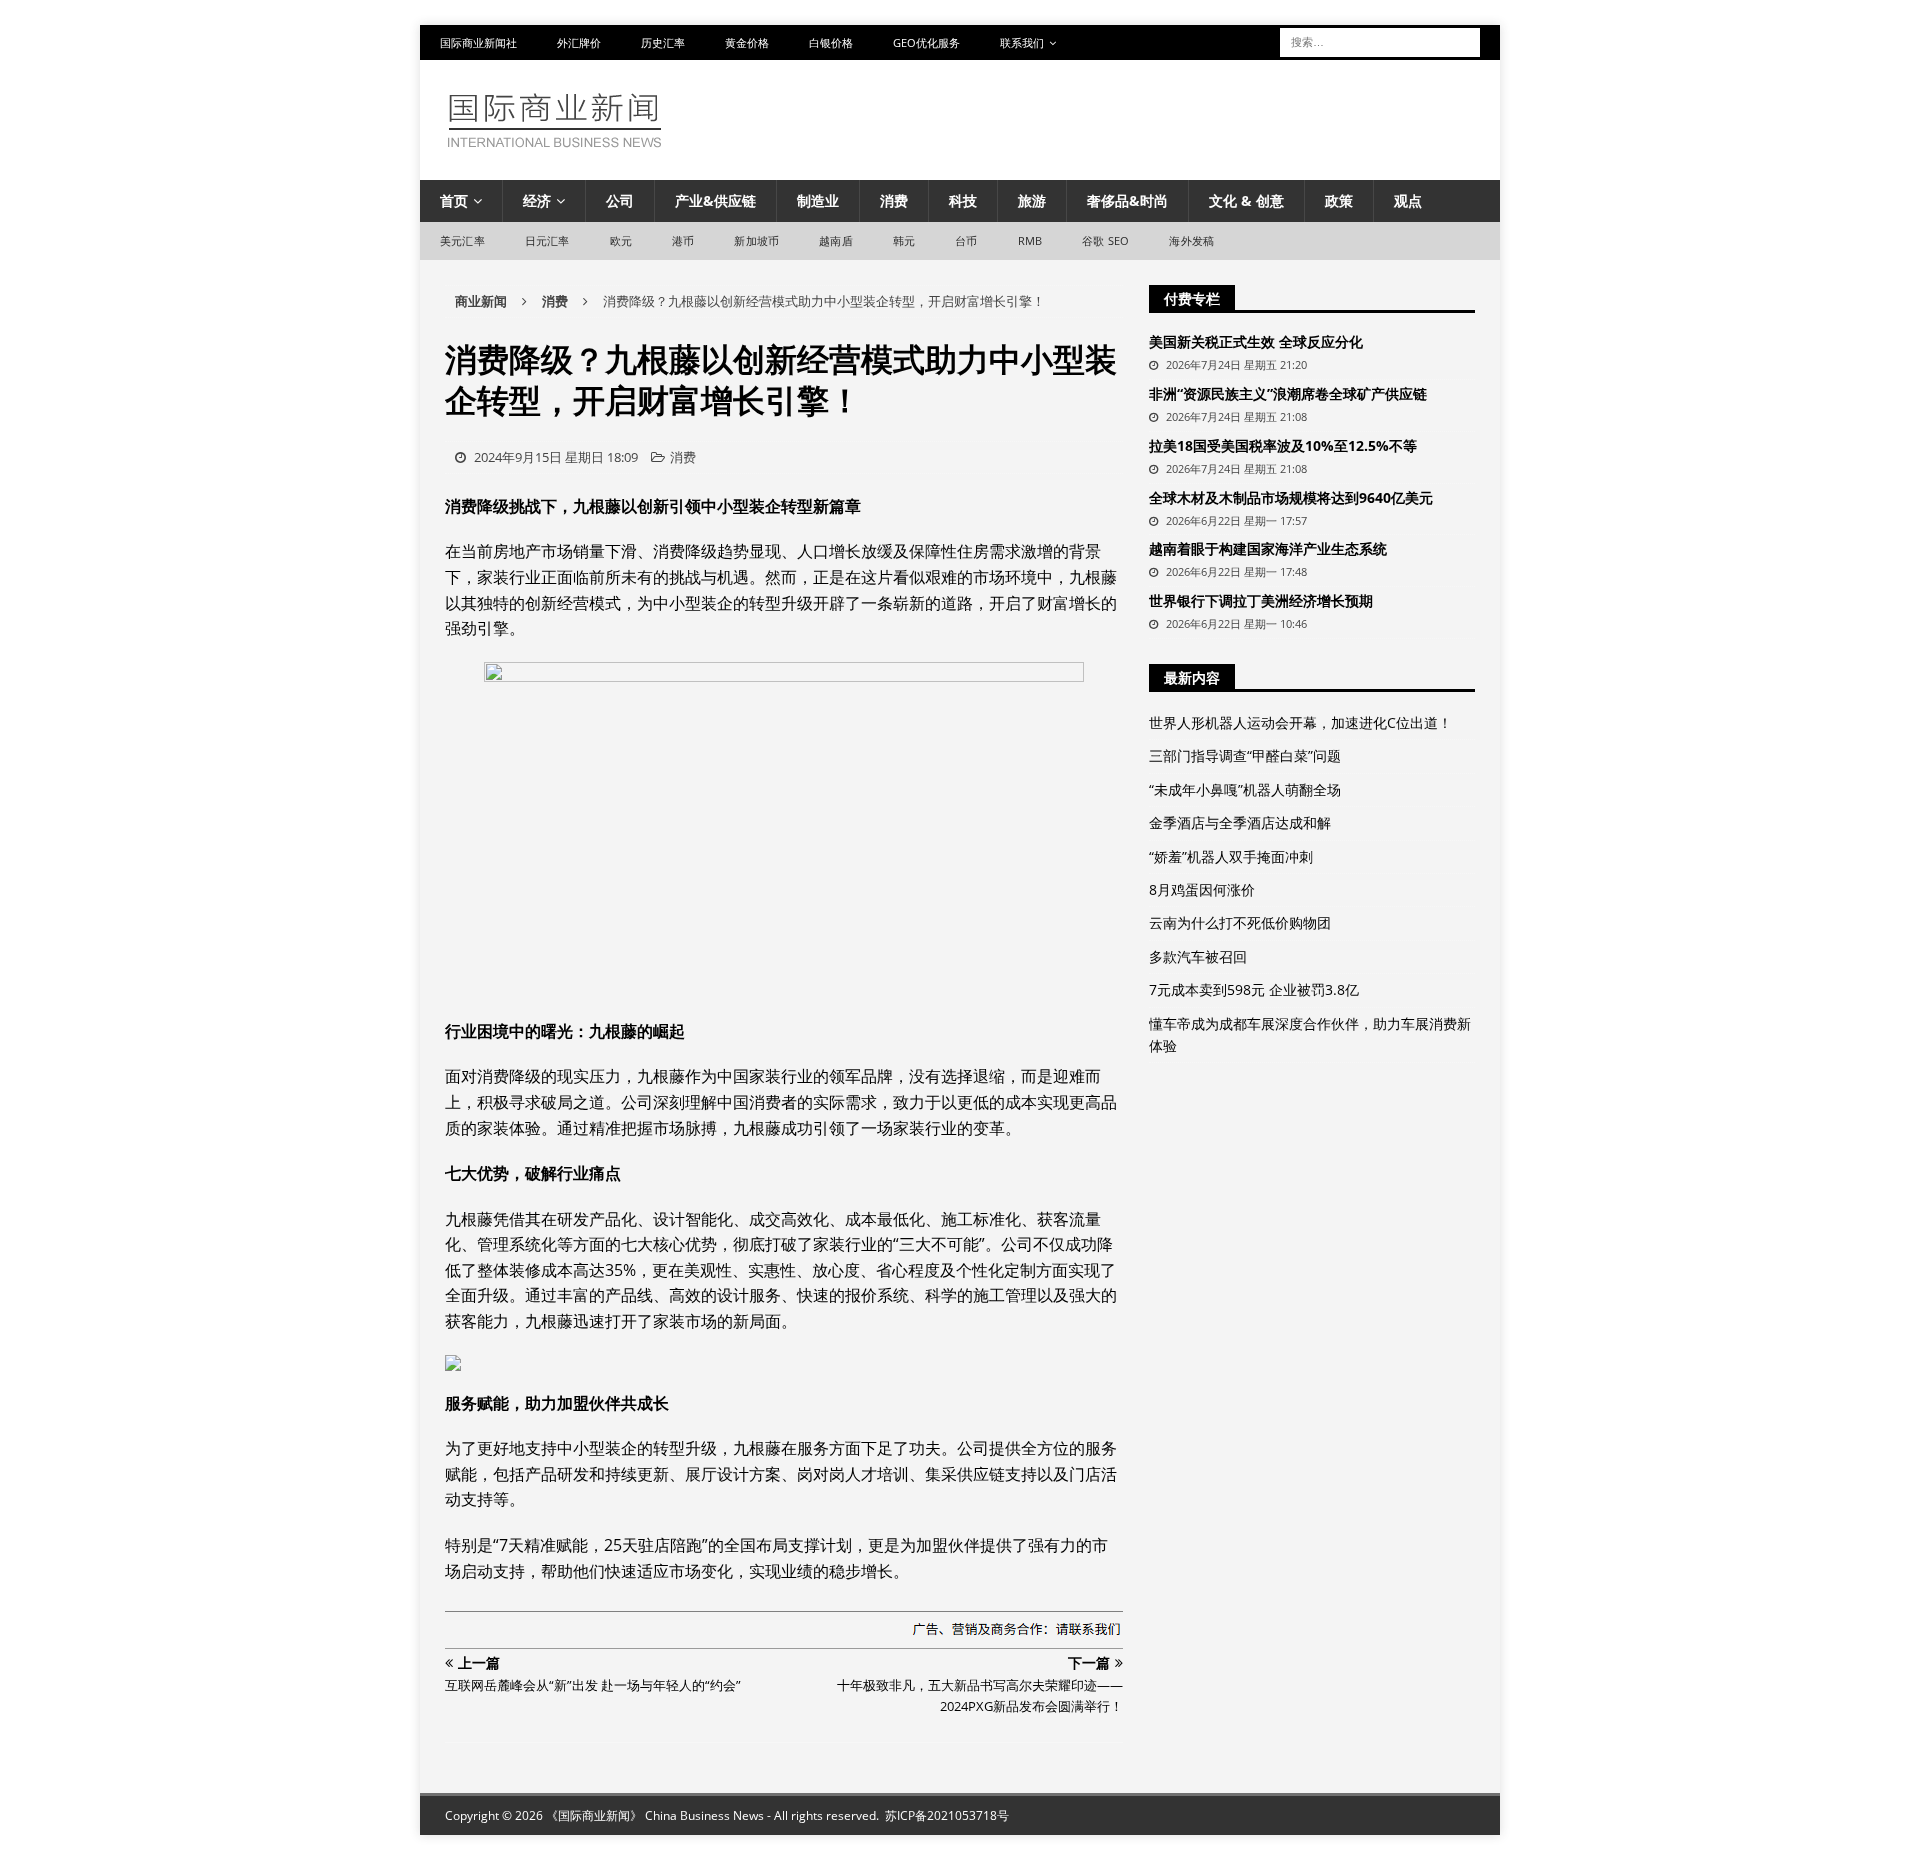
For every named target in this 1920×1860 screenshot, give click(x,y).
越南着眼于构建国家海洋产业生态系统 (1268, 548)
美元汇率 (462, 240)
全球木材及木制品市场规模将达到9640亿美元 (1291, 497)
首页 (454, 200)
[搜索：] (1380, 40)
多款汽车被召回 (1198, 956)
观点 (1408, 200)
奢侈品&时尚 (1127, 200)
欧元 (621, 240)
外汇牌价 (579, 42)
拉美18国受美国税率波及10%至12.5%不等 (1283, 445)
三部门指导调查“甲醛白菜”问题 (1245, 755)
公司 (620, 200)
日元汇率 (547, 240)
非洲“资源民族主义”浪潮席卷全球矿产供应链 (1288, 393)
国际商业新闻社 (478, 42)
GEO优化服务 (926, 42)
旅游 (1032, 200)
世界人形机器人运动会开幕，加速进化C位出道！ (1300, 722)
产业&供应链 (715, 200)
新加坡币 (756, 240)
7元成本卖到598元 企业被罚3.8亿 (1254, 989)
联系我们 (1022, 42)
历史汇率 (663, 42)
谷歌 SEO (1105, 240)
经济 (537, 200)
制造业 (818, 200)
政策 (1339, 200)
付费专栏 (1192, 298)
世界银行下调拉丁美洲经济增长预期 (1261, 600)
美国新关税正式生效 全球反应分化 (1256, 341)
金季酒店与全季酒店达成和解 (1240, 822)
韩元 (904, 240)
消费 (894, 200)
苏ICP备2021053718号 (947, 1815)
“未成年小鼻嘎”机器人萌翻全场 (1245, 789)
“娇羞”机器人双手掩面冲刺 (1231, 856)
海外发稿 (1191, 240)
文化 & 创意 (1246, 200)
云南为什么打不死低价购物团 (1240, 922)
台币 (966, 240)
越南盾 (836, 240)
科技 (963, 200)
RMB (1030, 240)
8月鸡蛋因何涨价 (1202, 889)
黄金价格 (747, 42)
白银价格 (831, 42)
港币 (683, 240)
